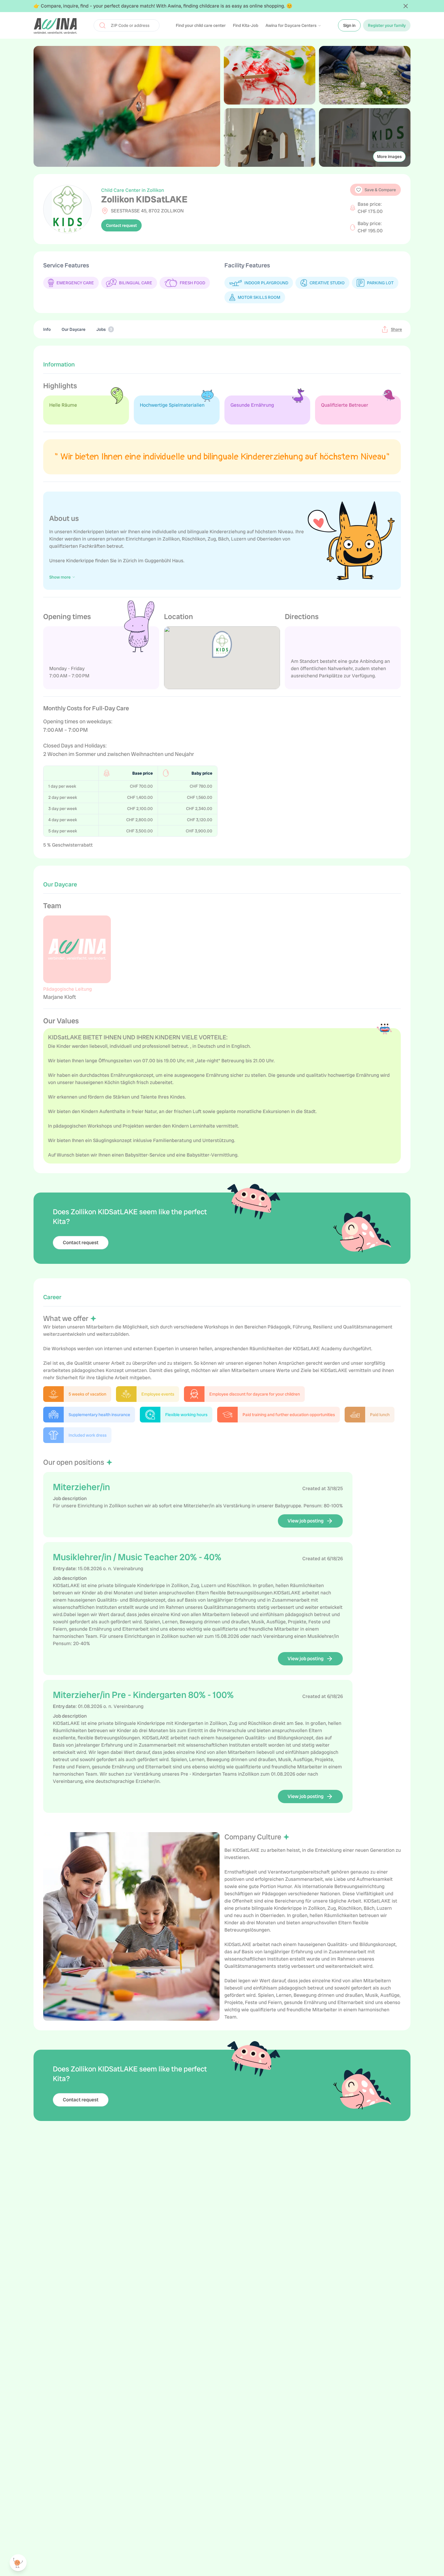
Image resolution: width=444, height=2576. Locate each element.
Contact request (121, 225)
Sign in (349, 25)
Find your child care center (201, 25)
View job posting (306, 1521)
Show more (60, 577)
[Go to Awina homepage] (55, 25)
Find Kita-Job (246, 25)
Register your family (387, 25)
